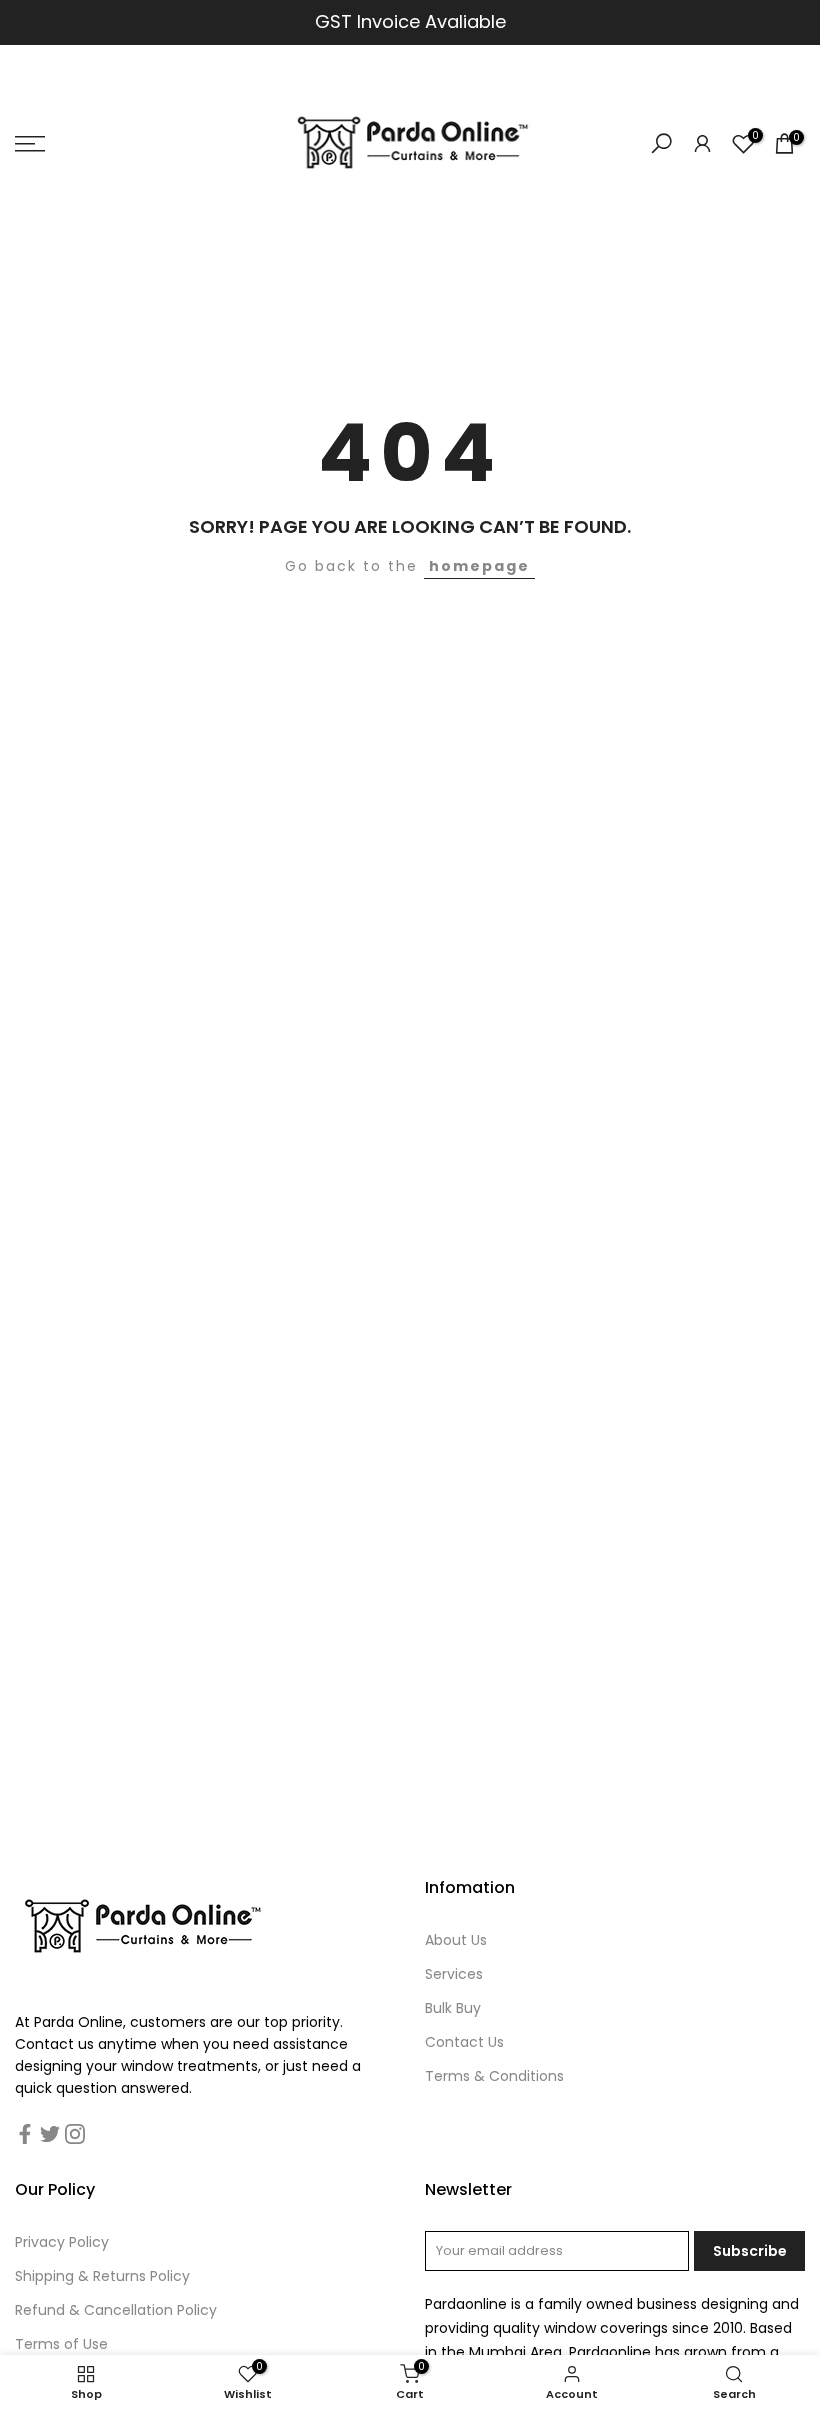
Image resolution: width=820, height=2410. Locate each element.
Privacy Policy (62, 2242)
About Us (456, 1940)
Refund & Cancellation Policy (116, 2310)
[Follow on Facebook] (25, 2134)
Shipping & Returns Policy (102, 2276)
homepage (479, 566)
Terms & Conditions (494, 2076)
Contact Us (464, 2042)
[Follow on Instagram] (75, 2134)
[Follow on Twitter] (50, 2134)
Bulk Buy (453, 2008)
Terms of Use (61, 2344)
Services (454, 1974)
